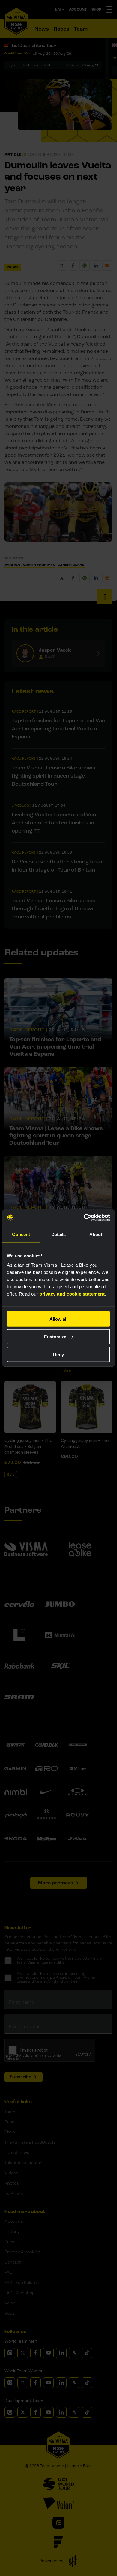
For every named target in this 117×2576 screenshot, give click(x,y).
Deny (58, 1354)
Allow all (58, 1319)
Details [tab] (59, 1234)
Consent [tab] (21, 1234)
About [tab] (96, 1234)
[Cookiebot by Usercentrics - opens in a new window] (84, 1218)
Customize (55, 1337)
